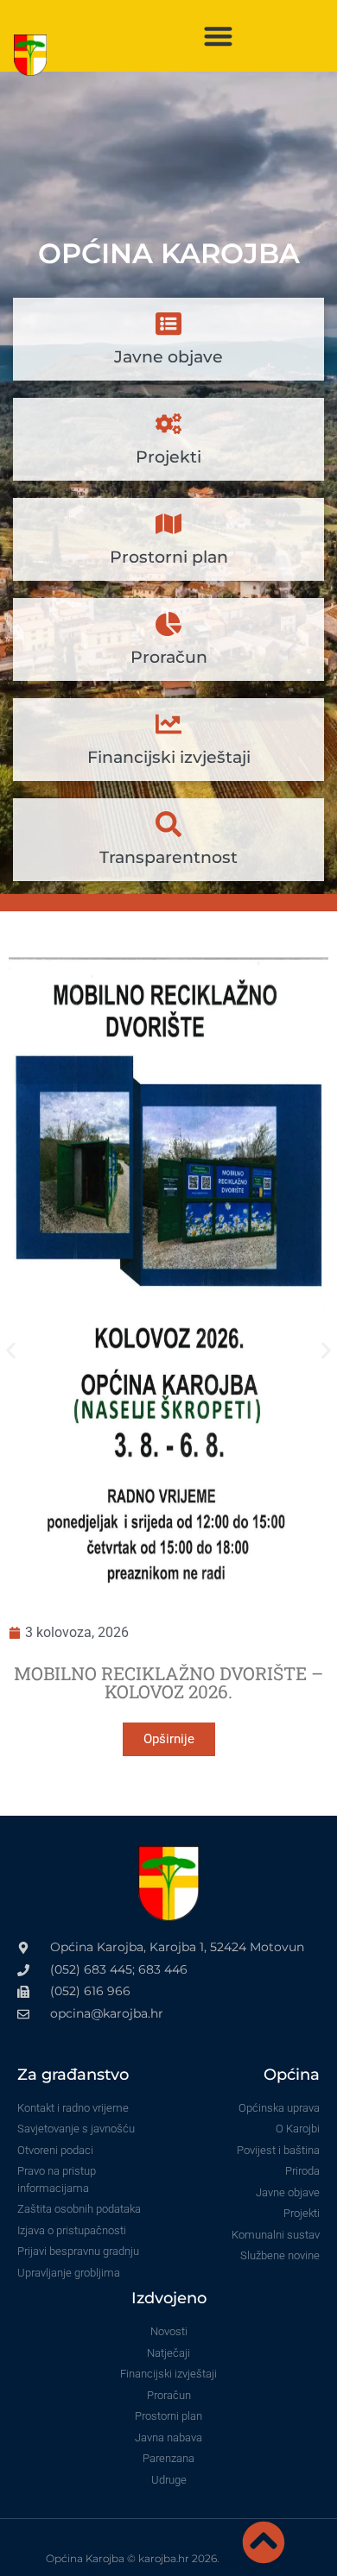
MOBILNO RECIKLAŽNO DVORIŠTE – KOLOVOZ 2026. (168, 1682)
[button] (218, 36)
